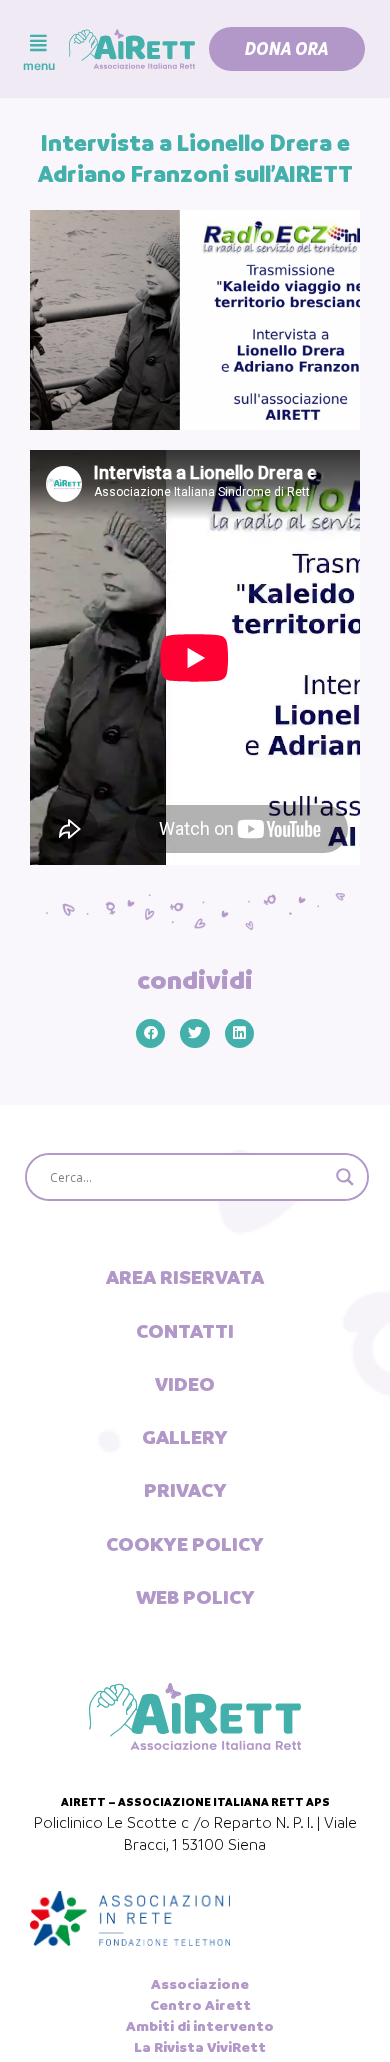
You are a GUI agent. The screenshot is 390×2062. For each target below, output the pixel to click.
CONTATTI (185, 1331)
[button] (287, 49)
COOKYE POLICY (185, 1544)
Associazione (200, 1984)
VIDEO (185, 1384)
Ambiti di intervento (200, 2026)
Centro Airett (200, 2005)
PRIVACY (185, 1490)
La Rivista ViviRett (200, 2047)
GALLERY (185, 1437)
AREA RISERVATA (185, 1277)
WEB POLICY (195, 1597)
